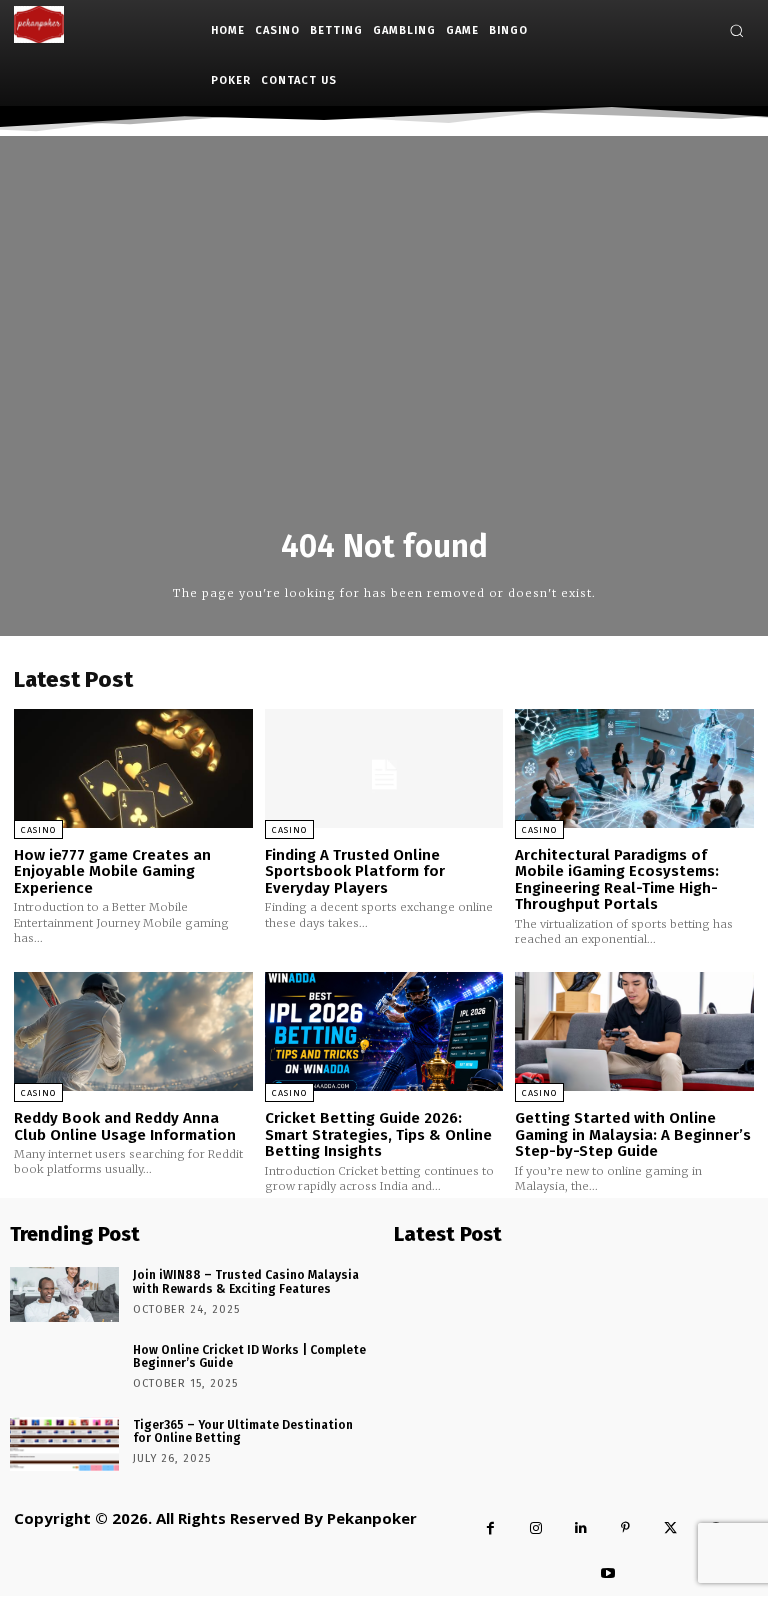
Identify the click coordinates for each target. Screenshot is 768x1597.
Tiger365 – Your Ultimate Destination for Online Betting (243, 1431)
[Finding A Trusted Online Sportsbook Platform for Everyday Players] (384, 768)
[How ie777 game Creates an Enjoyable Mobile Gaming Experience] (133, 768)
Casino (38, 830)
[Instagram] (535, 1528)
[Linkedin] (580, 1528)
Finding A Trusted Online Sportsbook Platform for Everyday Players (355, 871)
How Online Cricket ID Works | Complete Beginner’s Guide (249, 1356)
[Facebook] (490, 1528)
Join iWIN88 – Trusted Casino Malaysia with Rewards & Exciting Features (246, 1281)
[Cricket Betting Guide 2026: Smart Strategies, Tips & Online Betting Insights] (384, 1031)
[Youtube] (608, 1573)
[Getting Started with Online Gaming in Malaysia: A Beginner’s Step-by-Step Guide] (634, 1031)
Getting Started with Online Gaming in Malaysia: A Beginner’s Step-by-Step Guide (633, 1134)
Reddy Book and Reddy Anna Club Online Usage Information (125, 1126)
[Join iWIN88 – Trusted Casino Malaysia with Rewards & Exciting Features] (64, 1294)
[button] (736, 30)
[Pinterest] (625, 1528)
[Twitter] (670, 1528)
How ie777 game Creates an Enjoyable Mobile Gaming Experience (112, 871)
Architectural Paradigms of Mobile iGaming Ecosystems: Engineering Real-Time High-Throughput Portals (617, 880)
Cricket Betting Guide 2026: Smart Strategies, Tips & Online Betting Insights (378, 1134)
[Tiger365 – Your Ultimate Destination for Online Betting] (64, 1444)
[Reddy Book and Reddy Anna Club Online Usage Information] (133, 1031)
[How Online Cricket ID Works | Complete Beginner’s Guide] (64, 1369)
